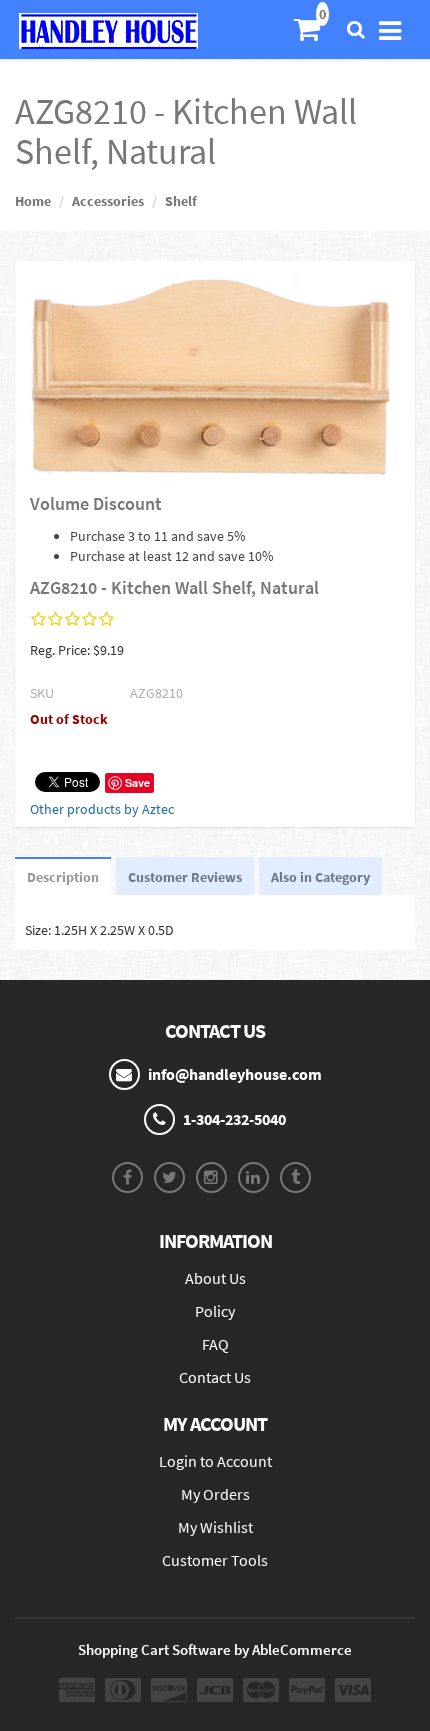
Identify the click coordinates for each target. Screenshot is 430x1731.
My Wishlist (215, 1527)
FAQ (215, 1344)
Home (33, 201)
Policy (215, 1311)
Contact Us (215, 1377)
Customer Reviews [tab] (185, 877)
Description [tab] (63, 877)
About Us (215, 1278)
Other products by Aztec (102, 809)
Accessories (108, 201)
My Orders (215, 1494)
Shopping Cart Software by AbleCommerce (215, 1649)
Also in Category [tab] (320, 877)
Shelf (181, 201)
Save (137, 782)
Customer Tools (215, 1560)
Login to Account (215, 1461)
